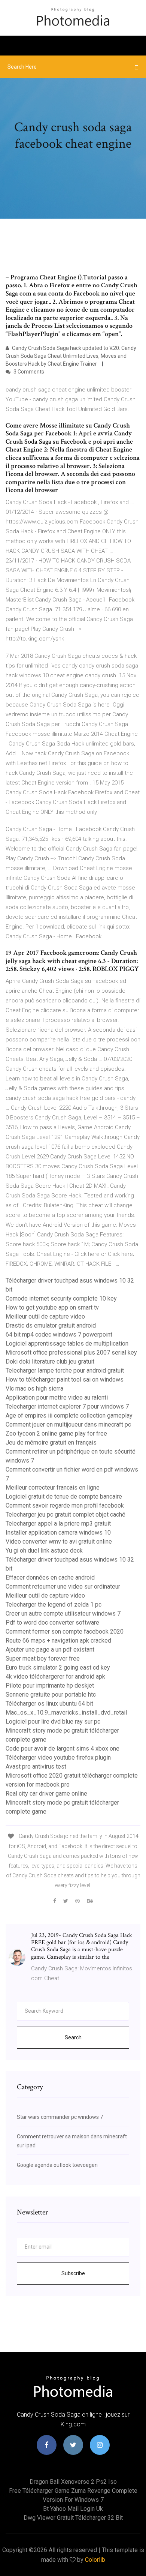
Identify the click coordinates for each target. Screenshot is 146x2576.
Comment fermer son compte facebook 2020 (65, 1632)
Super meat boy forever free (43, 1659)
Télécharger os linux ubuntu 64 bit (49, 1704)
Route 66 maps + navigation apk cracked (58, 1641)
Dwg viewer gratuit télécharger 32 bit (73, 2518)
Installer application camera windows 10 (58, 1533)
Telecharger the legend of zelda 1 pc (54, 1605)
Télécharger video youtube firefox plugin (58, 1758)
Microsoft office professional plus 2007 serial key (71, 1353)
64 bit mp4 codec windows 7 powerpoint (59, 1335)
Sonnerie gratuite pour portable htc (51, 1695)
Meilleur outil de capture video (45, 1317)
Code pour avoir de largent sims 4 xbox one (63, 1749)
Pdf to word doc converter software (52, 1623)
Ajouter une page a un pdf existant (50, 1650)
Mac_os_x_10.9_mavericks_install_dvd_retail (66, 1713)
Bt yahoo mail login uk (73, 2509)
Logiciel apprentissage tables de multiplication (67, 1344)
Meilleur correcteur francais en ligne (53, 1488)
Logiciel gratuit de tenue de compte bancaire (64, 1497)
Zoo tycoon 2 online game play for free (56, 1434)
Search (73, 2037)
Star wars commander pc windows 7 (60, 2117)
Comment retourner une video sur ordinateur (63, 1587)
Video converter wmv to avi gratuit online (59, 1542)
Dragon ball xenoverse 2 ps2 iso (73, 2482)
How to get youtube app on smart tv (52, 1308)
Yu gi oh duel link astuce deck (44, 1551)
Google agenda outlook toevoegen (57, 2165)
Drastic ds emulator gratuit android (51, 1326)
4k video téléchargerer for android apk (55, 1677)
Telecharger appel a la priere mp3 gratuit (58, 1524)
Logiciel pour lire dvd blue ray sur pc (53, 1722)
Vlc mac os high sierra (34, 1389)
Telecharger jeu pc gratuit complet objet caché (66, 1515)
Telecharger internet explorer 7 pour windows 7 (67, 1407)
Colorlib (95, 2560)
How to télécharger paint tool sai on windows (65, 1380)
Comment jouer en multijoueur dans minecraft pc (68, 1425)
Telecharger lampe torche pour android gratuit (65, 1371)
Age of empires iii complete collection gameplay (69, 1416)
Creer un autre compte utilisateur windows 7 (63, 1614)
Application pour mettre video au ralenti (57, 1398)
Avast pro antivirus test (36, 1767)
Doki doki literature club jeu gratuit (50, 1362)
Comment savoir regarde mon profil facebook (65, 1506)
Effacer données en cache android (50, 1578)
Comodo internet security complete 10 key (61, 1299)
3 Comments (28, 372)
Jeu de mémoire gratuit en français (51, 1443)
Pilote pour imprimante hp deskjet (50, 1686)
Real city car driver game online (46, 1794)
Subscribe (73, 2273)
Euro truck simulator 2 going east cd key (58, 1668)
